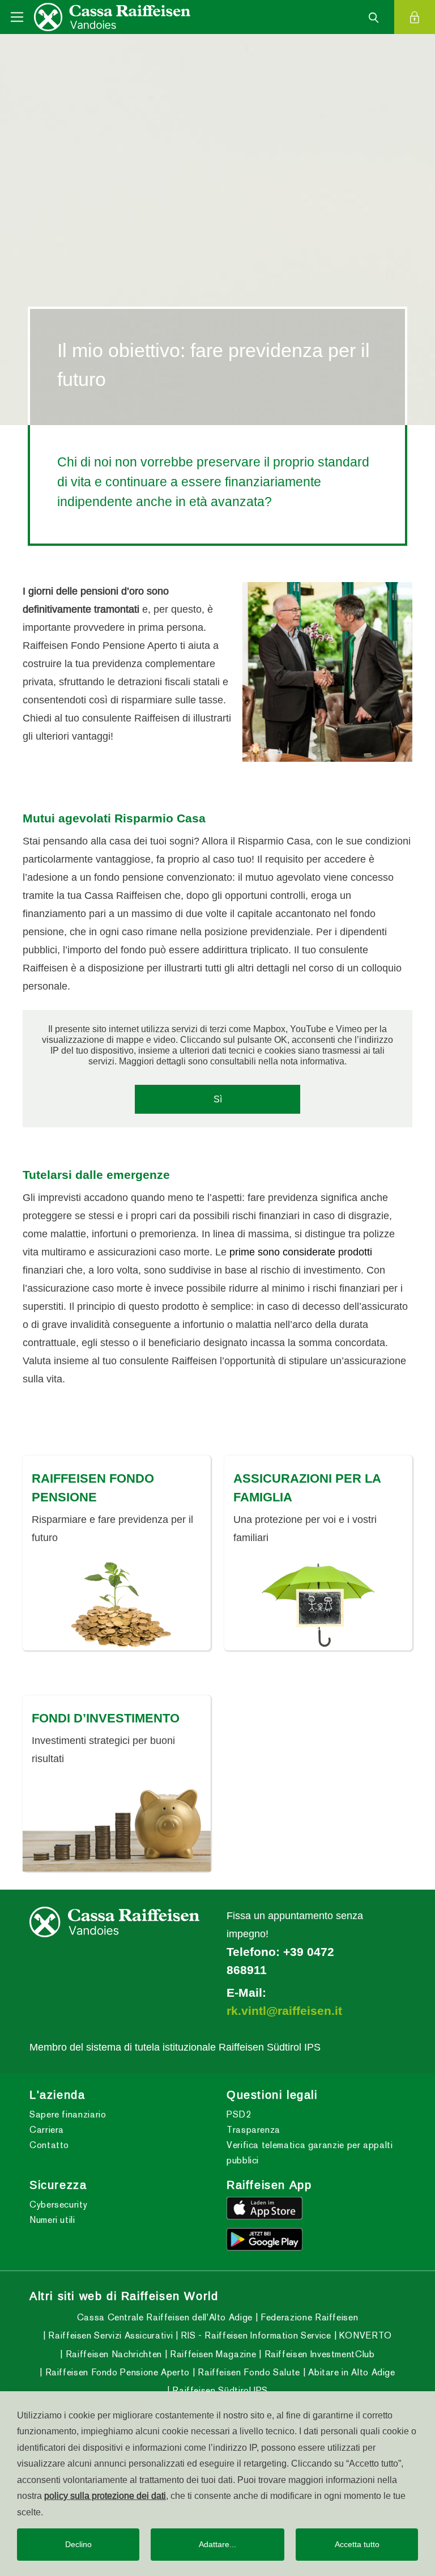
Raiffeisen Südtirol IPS (219, 2390)
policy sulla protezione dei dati (105, 2496)
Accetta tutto (357, 2544)
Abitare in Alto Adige (351, 2372)
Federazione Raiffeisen (308, 2317)
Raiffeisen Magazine (212, 2354)
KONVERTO (364, 2335)
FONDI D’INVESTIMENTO (106, 1717)
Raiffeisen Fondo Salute (248, 2372)
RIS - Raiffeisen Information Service (255, 2335)
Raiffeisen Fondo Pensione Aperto (116, 2372)
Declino (78, 2544)
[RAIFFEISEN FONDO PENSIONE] (117, 1605)
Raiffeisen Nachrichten (112, 2354)
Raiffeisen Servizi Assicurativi (109, 2335)
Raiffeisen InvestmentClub (318, 2354)
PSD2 (239, 2114)
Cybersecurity (58, 2204)
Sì (218, 1099)
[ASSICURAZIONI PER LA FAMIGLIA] (318, 1605)
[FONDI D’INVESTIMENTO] (117, 1826)
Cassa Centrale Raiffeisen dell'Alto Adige (165, 2317)
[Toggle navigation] (17, 17)
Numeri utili (52, 2220)
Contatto (49, 2145)
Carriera (47, 2130)
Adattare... (217, 2544)
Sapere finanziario (68, 2114)
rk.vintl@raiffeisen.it (284, 2010)
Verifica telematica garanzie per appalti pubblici (310, 2153)
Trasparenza (253, 2130)
